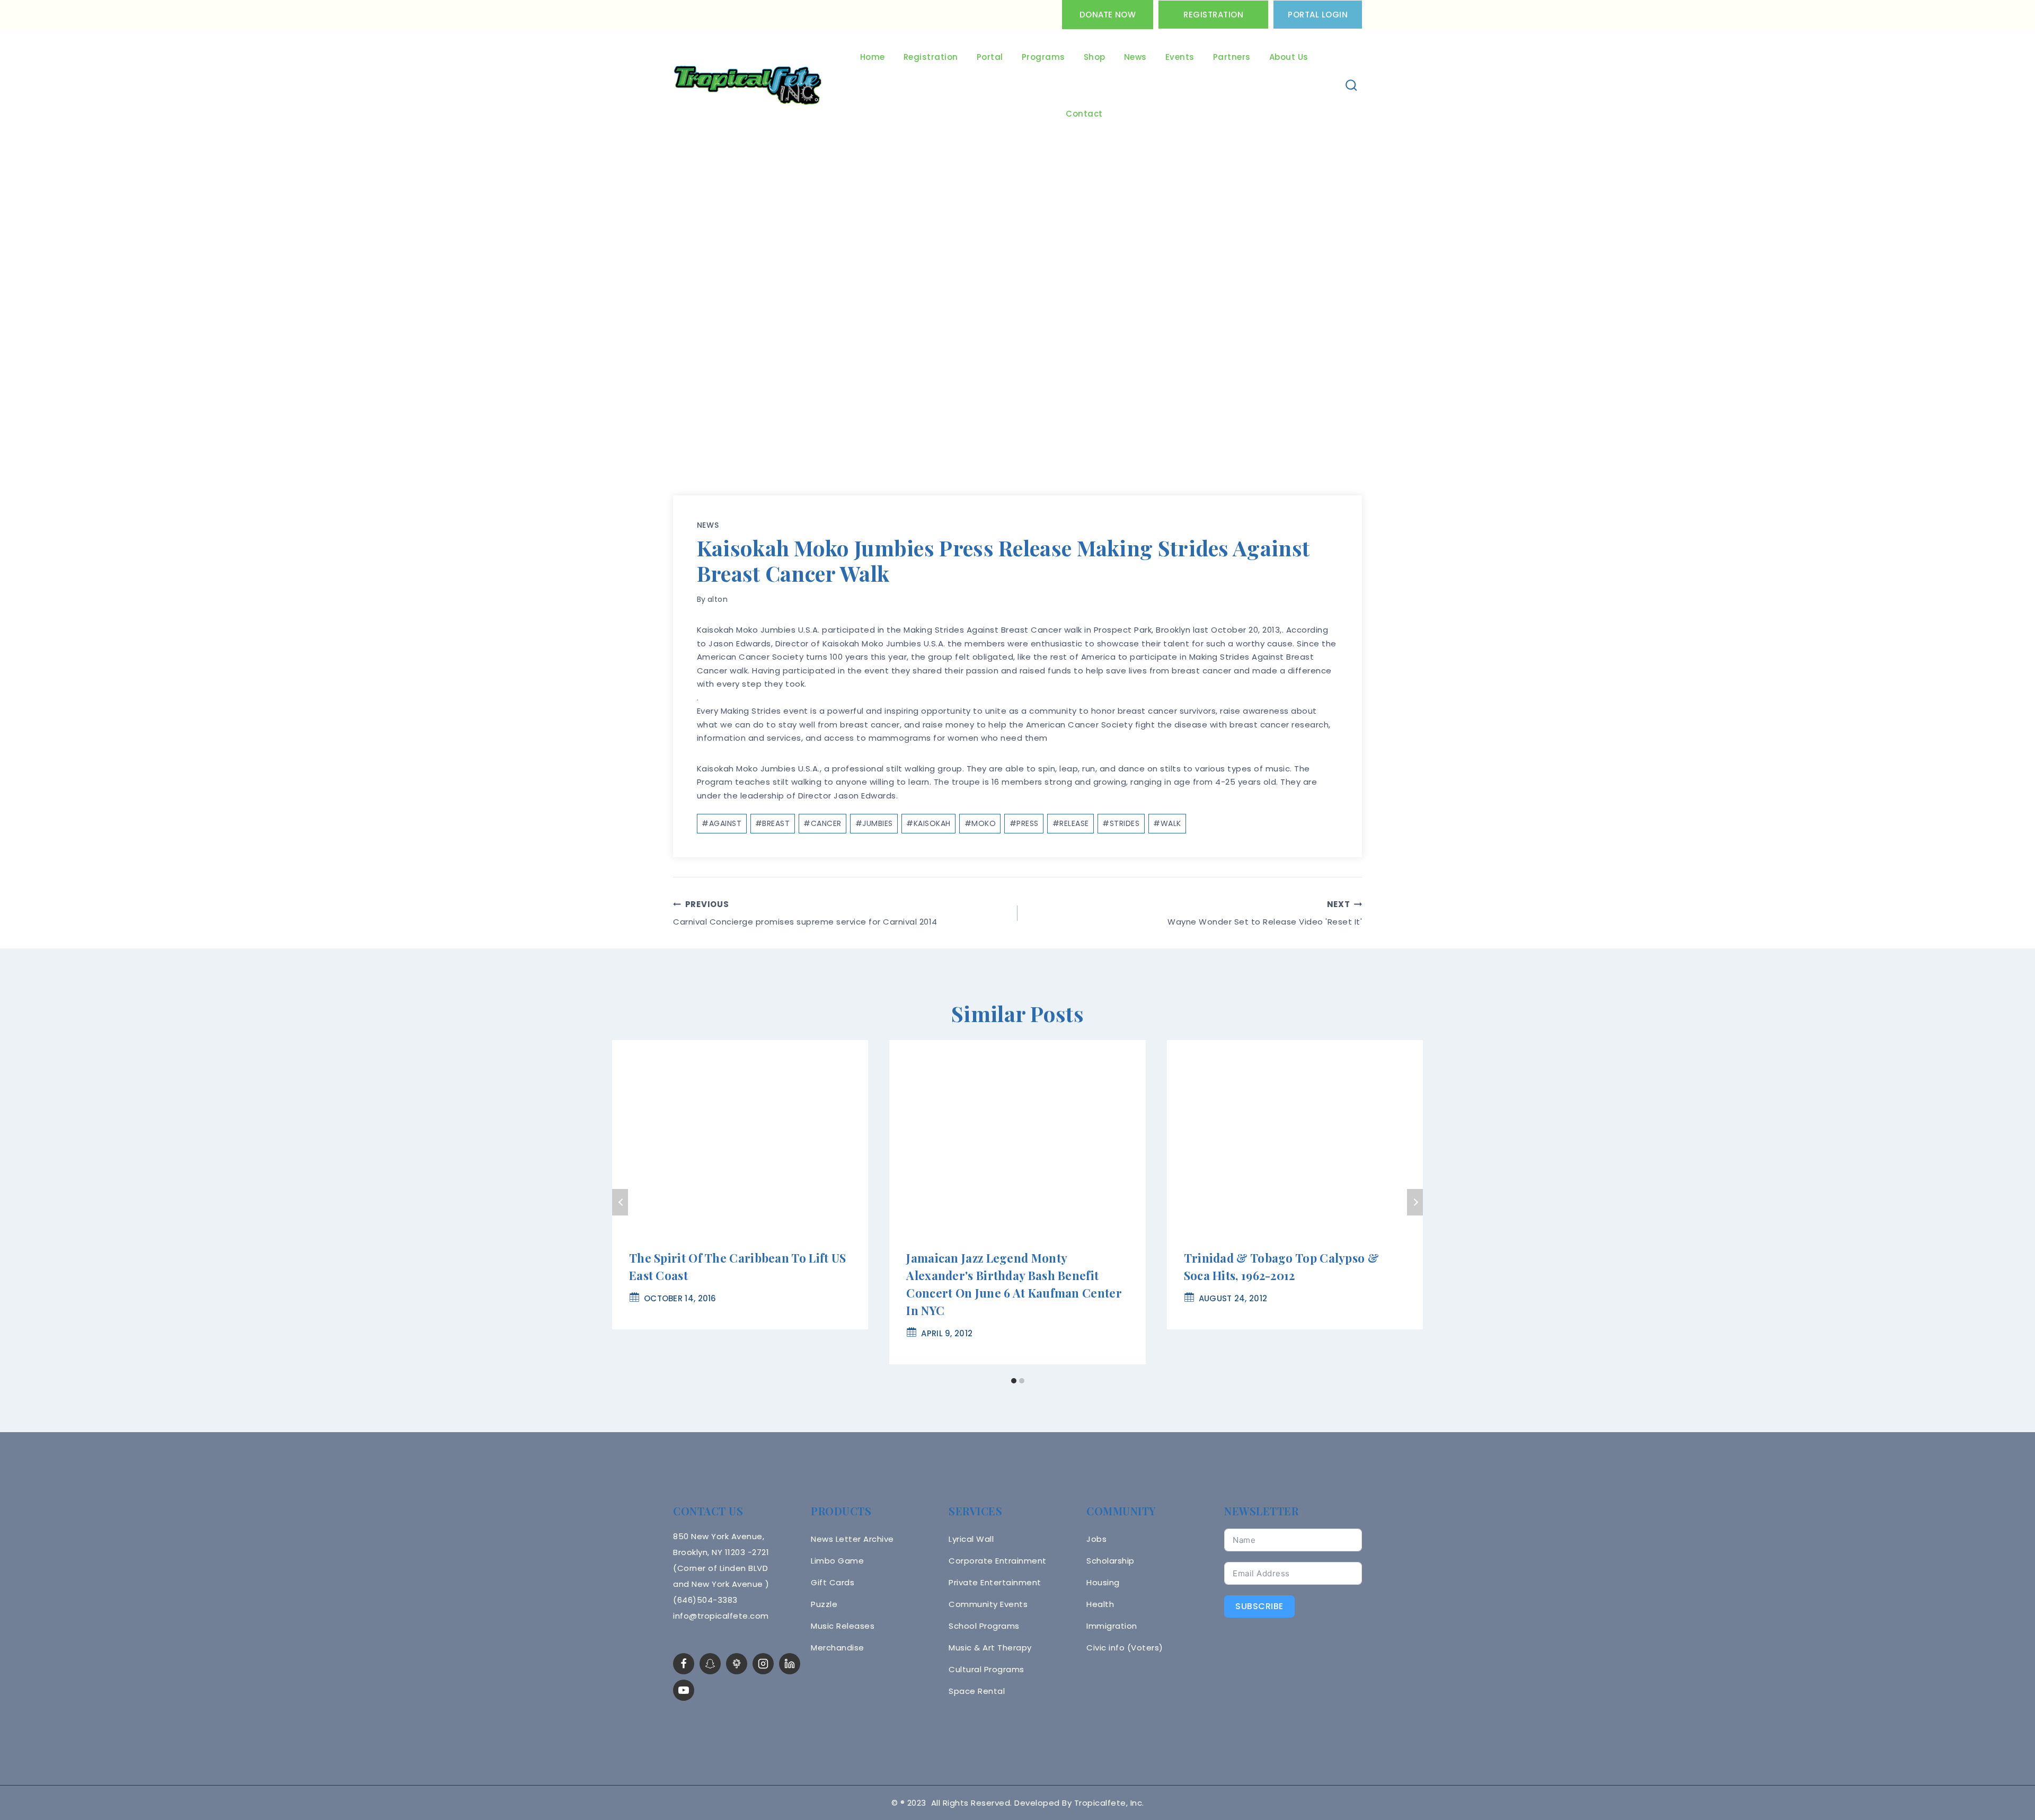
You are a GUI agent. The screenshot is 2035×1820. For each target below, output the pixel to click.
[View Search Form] (1352, 86)
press (1024, 823)
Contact (1084, 114)
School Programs (984, 1626)
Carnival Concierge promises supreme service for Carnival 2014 (805, 913)
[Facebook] (684, 1664)
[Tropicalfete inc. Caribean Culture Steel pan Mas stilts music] (748, 86)
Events (1180, 57)
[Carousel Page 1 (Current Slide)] (1014, 1380)
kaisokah (928, 823)
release (1071, 823)
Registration (1213, 15)
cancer (822, 823)
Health (1100, 1604)
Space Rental (977, 1691)
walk (1167, 823)
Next (1415, 1202)
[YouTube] (684, 1690)
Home (873, 57)
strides (1121, 823)
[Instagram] (763, 1664)
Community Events (988, 1604)
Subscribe (1259, 1606)
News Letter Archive (852, 1539)
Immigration (1112, 1626)
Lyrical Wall (971, 1539)
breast (773, 823)
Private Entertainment (995, 1582)
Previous (620, 1202)
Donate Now (1108, 15)
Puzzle (824, 1604)
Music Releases (843, 1626)
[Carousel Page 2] (1021, 1380)
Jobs (1096, 1539)
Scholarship (1111, 1561)
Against (722, 823)
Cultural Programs (986, 1669)
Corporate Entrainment (998, 1561)
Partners (1232, 57)
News (1135, 57)
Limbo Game (837, 1561)
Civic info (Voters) (1125, 1648)
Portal (990, 57)
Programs (1043, 57)
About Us (1289, 57)
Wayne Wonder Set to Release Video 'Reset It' (1265, 913)
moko (980, 823)
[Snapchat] (710, 1664)
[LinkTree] (737, 1664)
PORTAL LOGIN (1318, 15)
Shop (1095, 57)
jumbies (874, 823)
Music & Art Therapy (990, 1648)
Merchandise (838, 1648)
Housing (1103, 1582)
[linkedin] (790, 1664)
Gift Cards (833, 1582)
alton (718, 599)
